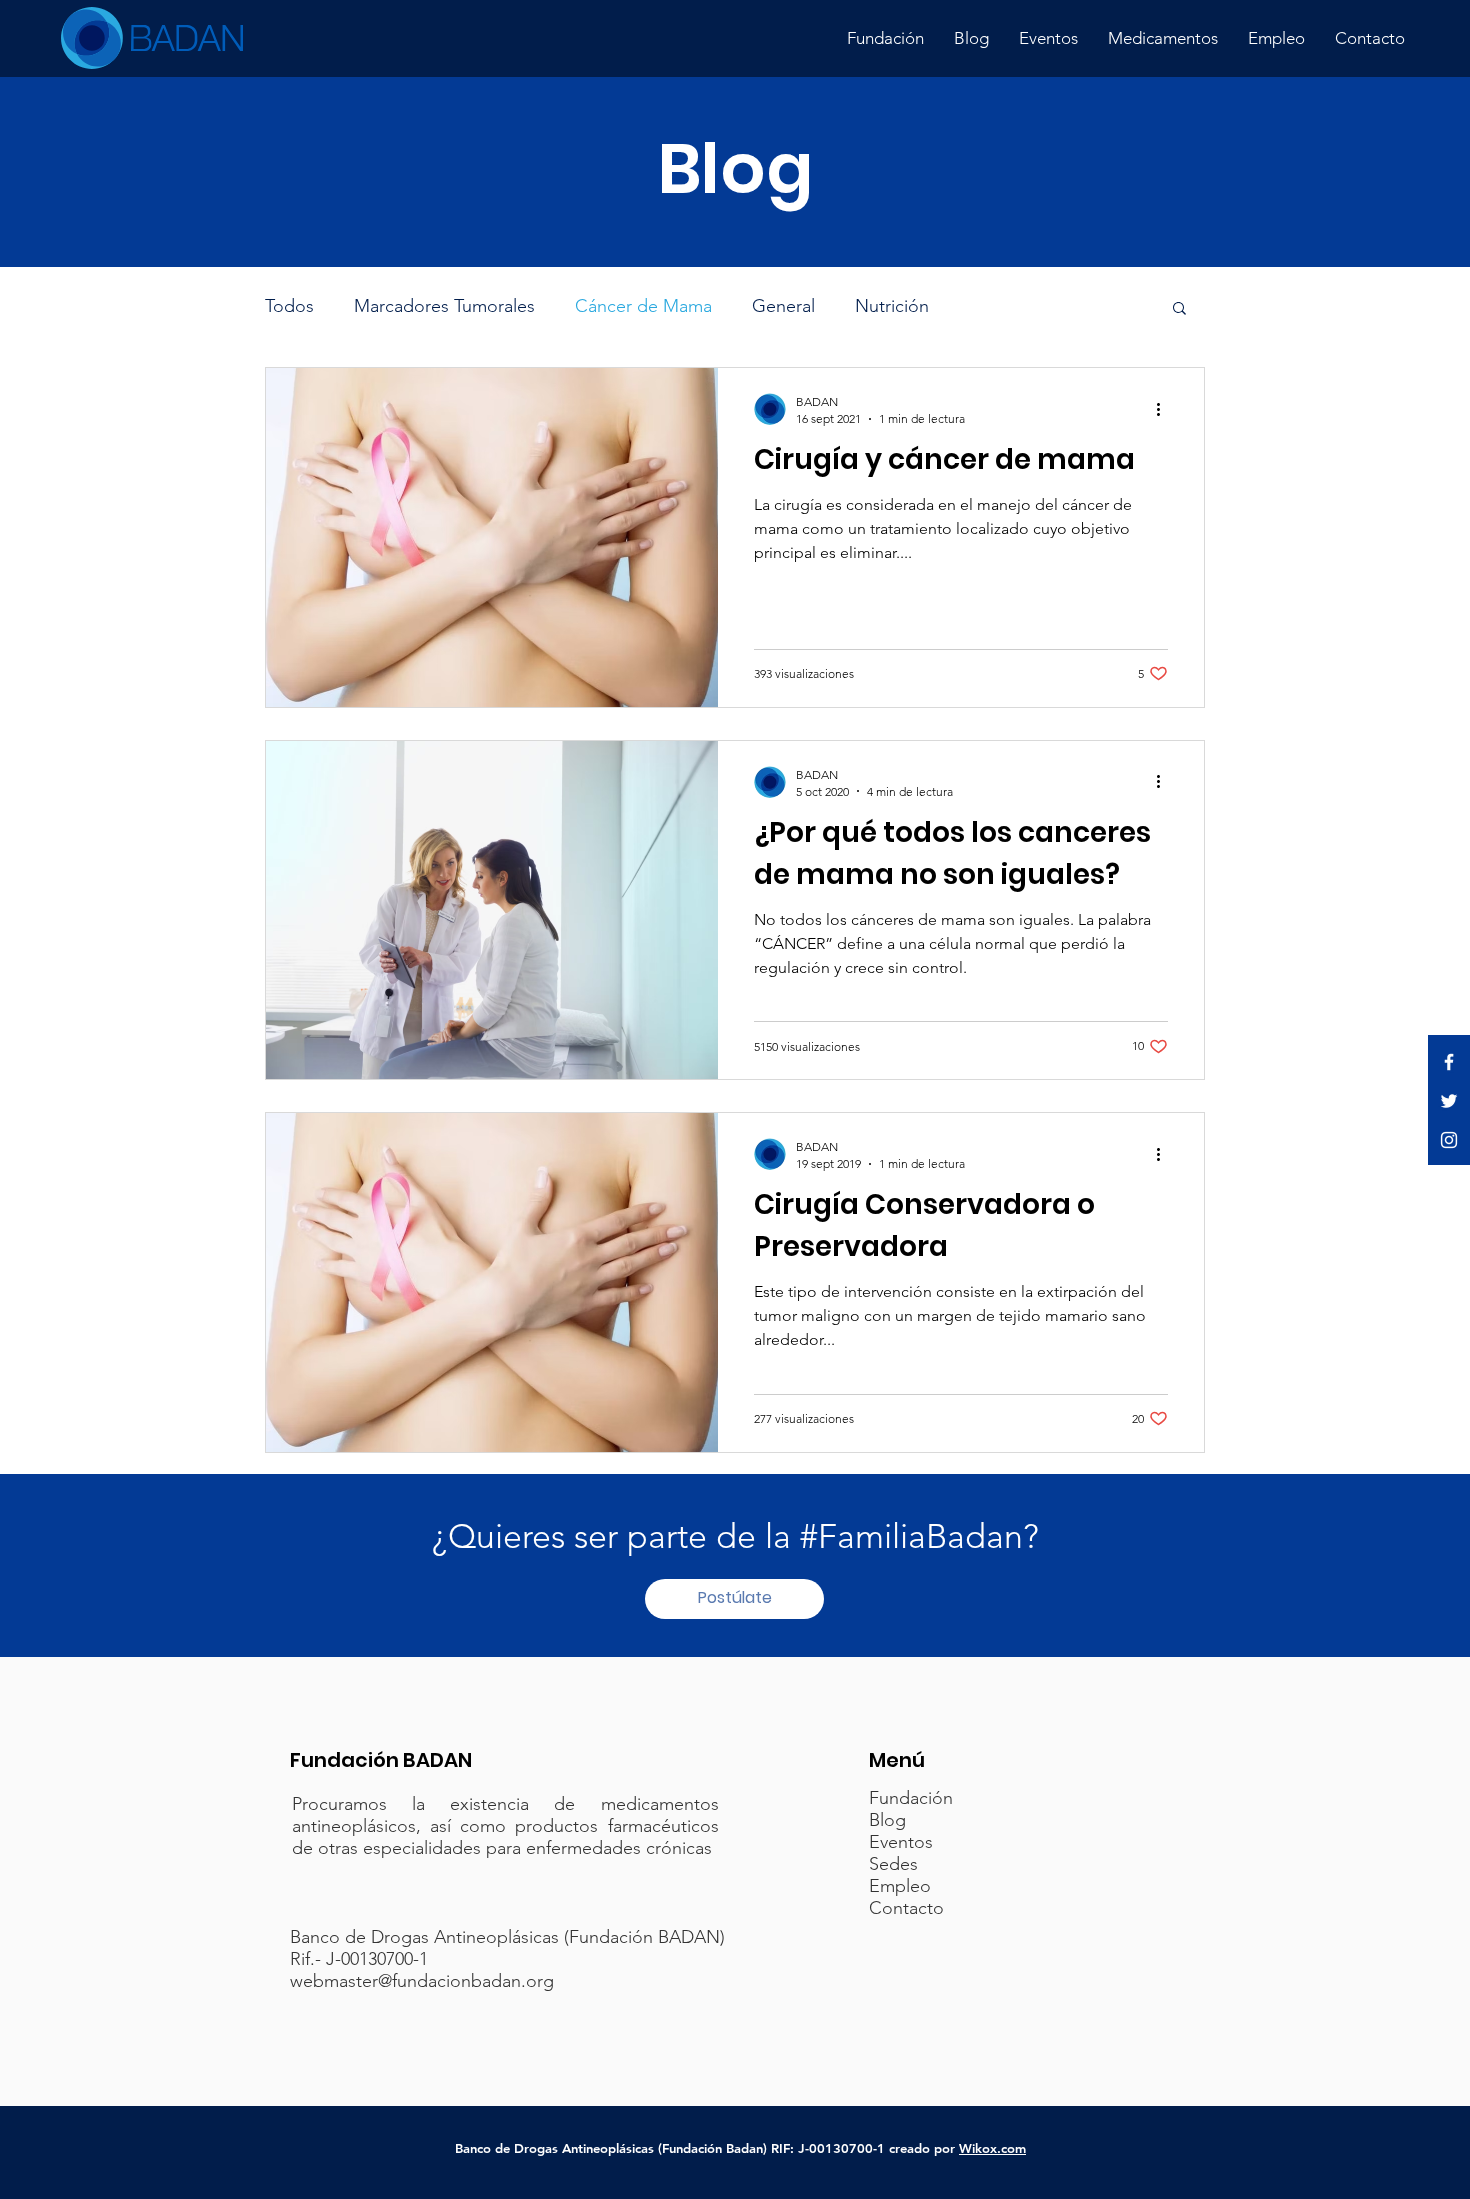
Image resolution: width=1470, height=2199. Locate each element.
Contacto (906, 1908)
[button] (1179, 309)
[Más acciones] (1165, 409)
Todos (289, 306)
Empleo (900, 1886)
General (783, 306)
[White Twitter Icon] (1449, 1101)
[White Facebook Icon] (1449, 1062)
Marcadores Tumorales (444, 306)
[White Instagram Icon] (1449, 1140)
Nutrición (892, 306)
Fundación (911, 1798)
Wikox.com (992, 2148)
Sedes (893, 1864)
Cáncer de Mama (643, 306)
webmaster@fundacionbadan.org (422, 1981)
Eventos (901, 1842)
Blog (887, 1820)
